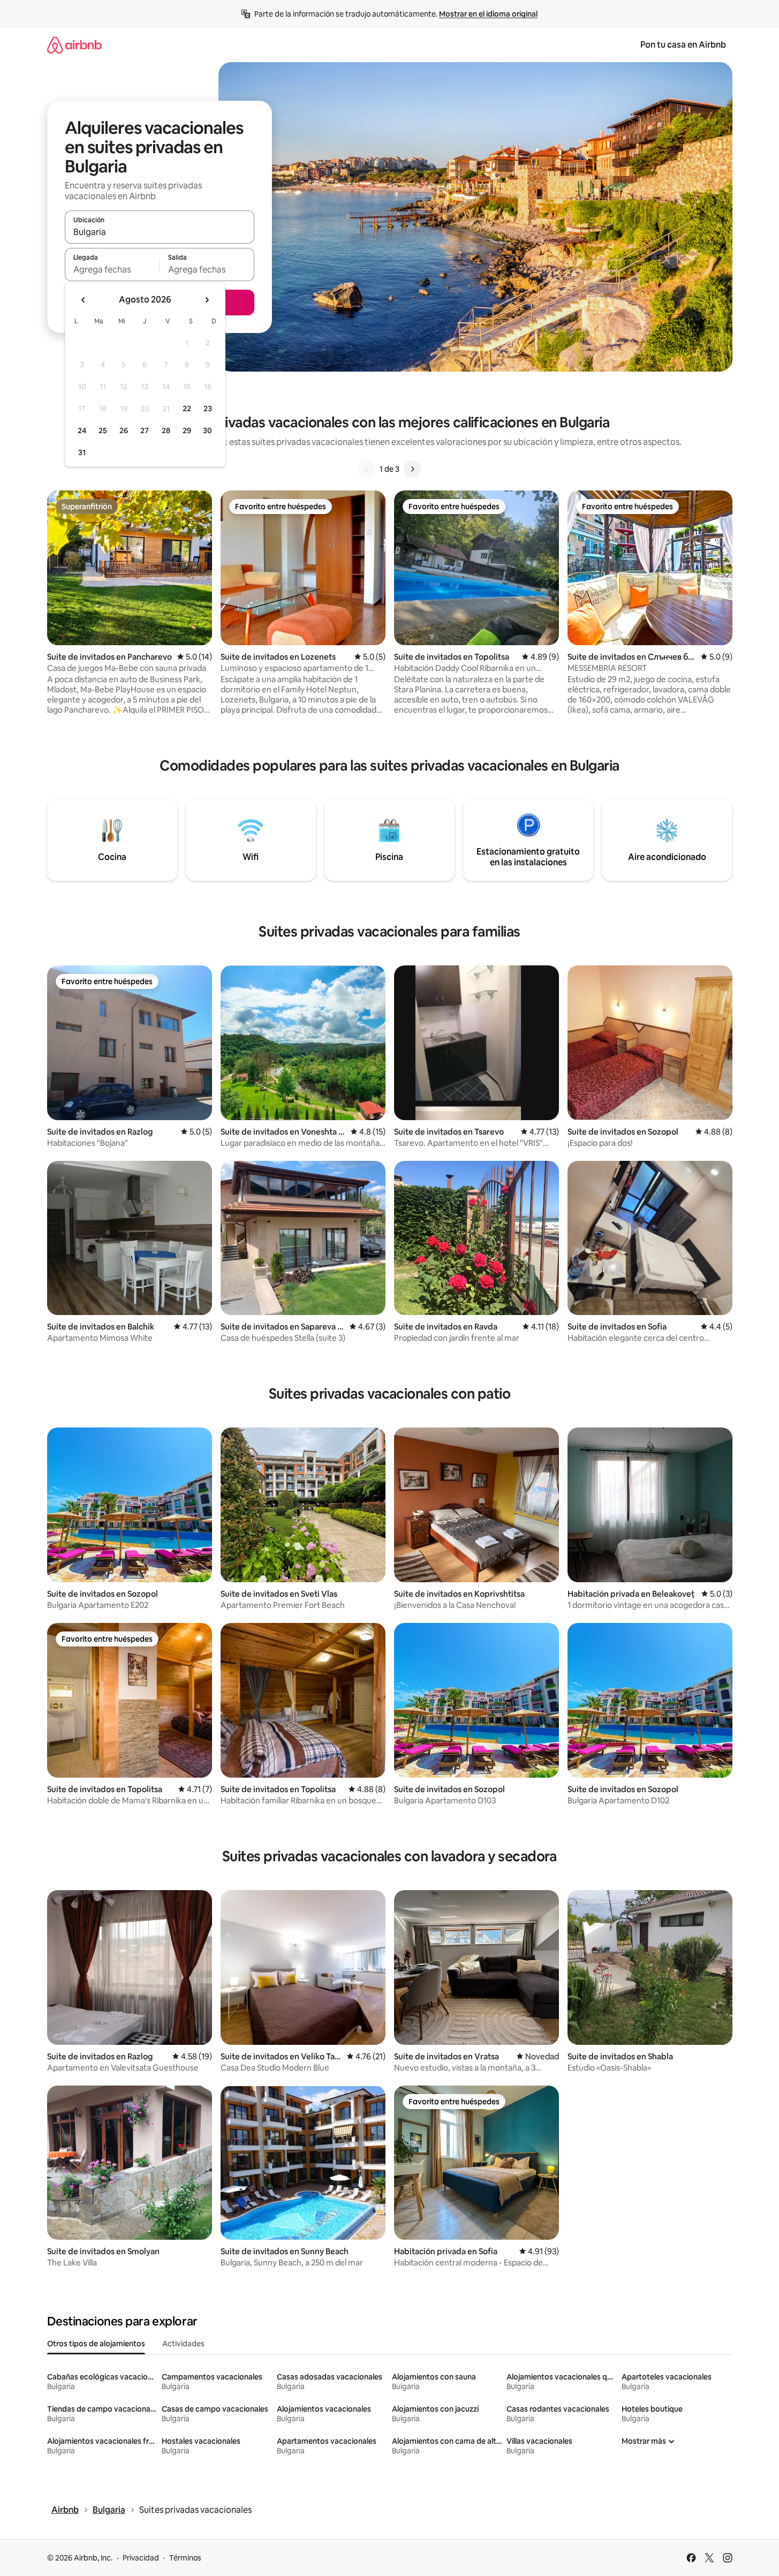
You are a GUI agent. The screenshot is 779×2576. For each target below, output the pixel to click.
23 (208, 409)
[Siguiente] (412, 469)
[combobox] (160, 232)
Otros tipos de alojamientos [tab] (96, 2344)
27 (145, 430)
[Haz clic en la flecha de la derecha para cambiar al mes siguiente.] (207, 300)
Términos (185, 2558)
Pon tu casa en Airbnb (683, 45)
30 (207, 430)
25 (103, 430)
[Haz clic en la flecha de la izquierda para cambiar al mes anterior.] (84, 300)
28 (166, 430)
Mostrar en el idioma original (488, 14)
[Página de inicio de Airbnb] (74, 45)
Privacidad (141, 2558)
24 (82, 430)
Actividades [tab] (183, 2344)
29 (187, 430)
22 (187, 409)
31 (82, 452)
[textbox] (112, 269)
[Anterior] (367, 469)
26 (124, 430)
